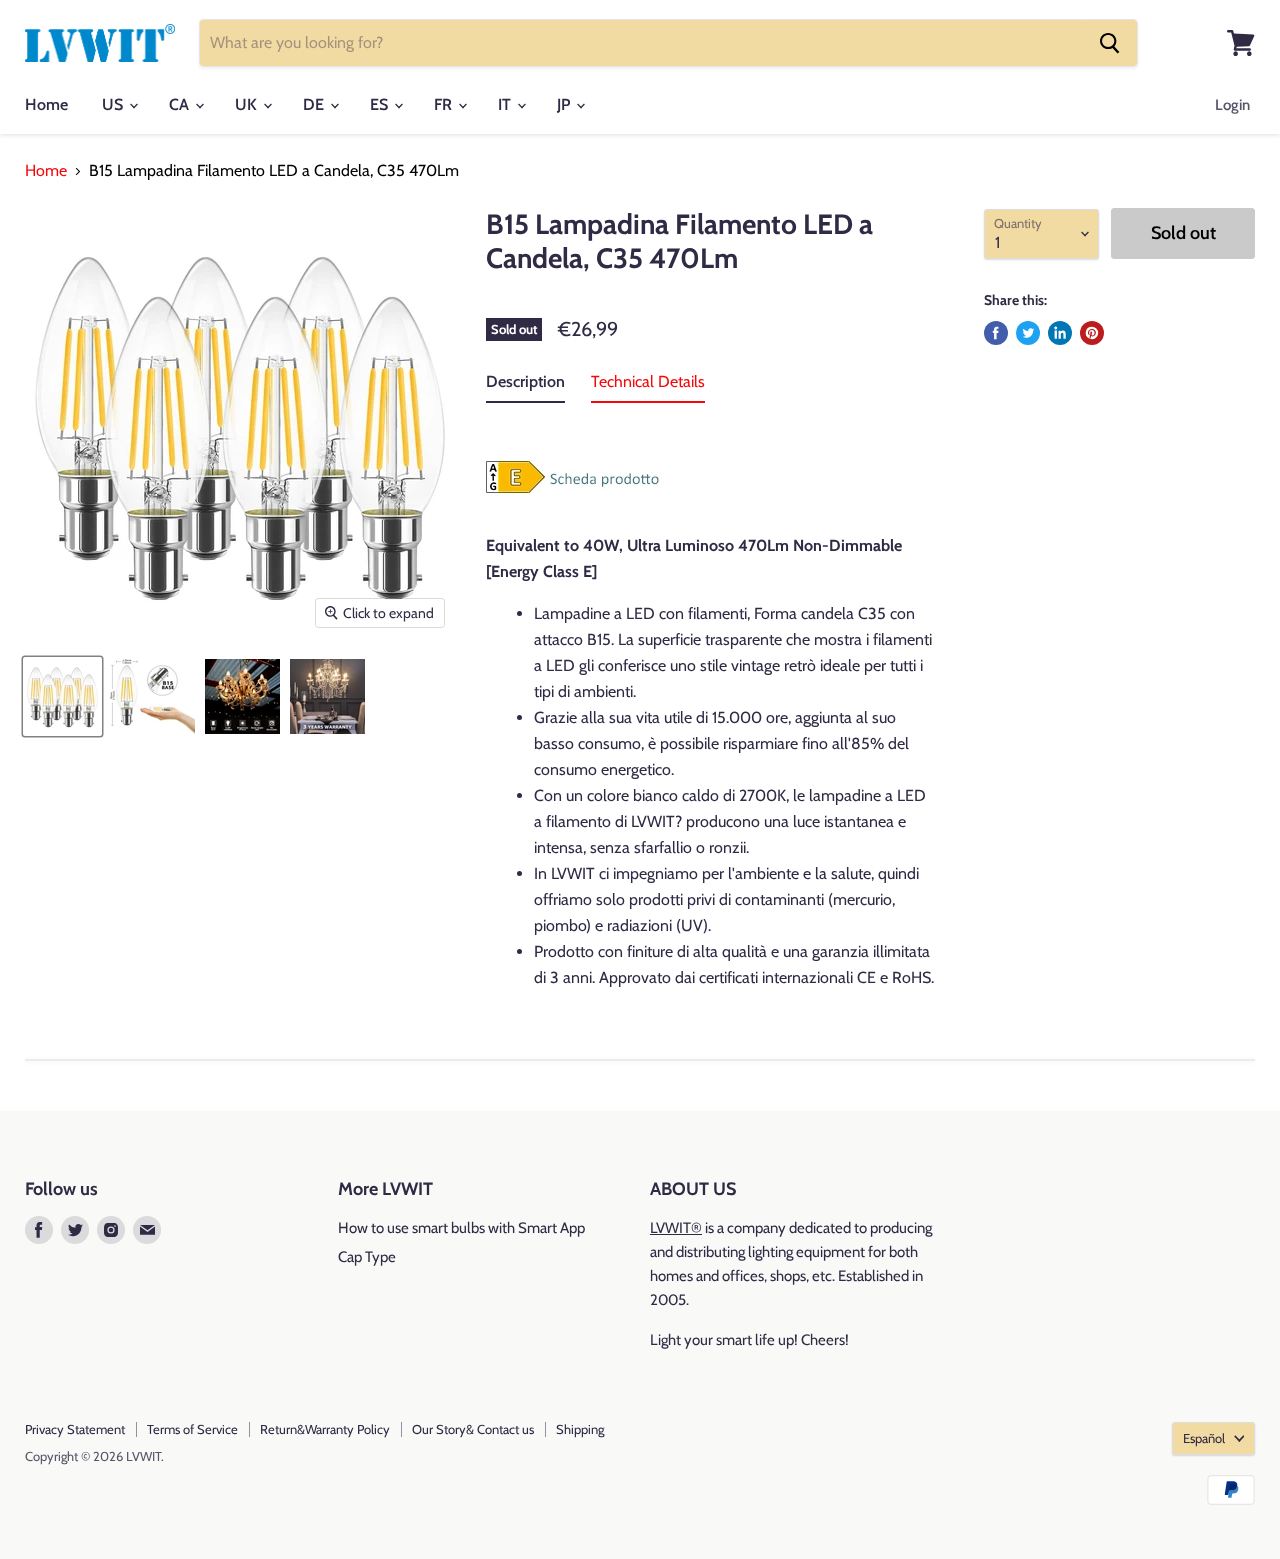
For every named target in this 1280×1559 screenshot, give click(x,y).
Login (1232, 105)
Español (1204, 1438)
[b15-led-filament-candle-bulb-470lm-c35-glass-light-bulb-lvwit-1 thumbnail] (152, 696)
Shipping (580, 1429)
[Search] (1110, 43)
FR (445, 104)
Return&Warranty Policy (325, 1429)
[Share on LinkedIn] (1060, 333)
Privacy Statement (75, 1429)
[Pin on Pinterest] (1092, 333)
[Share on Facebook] (996, 333)
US (114, 104)
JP (565, 104)
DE (315, 104)
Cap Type (367, 1257)
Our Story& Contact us (473, 1429)
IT (506, 104)
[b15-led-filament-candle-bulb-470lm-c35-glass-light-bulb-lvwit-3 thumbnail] (327, 696)
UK (248, 104)
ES (381, 104)
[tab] (525, 386)
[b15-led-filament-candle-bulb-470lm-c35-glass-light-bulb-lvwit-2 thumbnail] (242, 696)
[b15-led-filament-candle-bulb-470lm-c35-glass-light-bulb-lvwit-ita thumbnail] (62, 696)
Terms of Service (192, 1429)
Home (46, 104)
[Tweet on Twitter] (1028, 333)
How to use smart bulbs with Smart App (461, 1228)
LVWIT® (676, 1228)
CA (181, 104)
